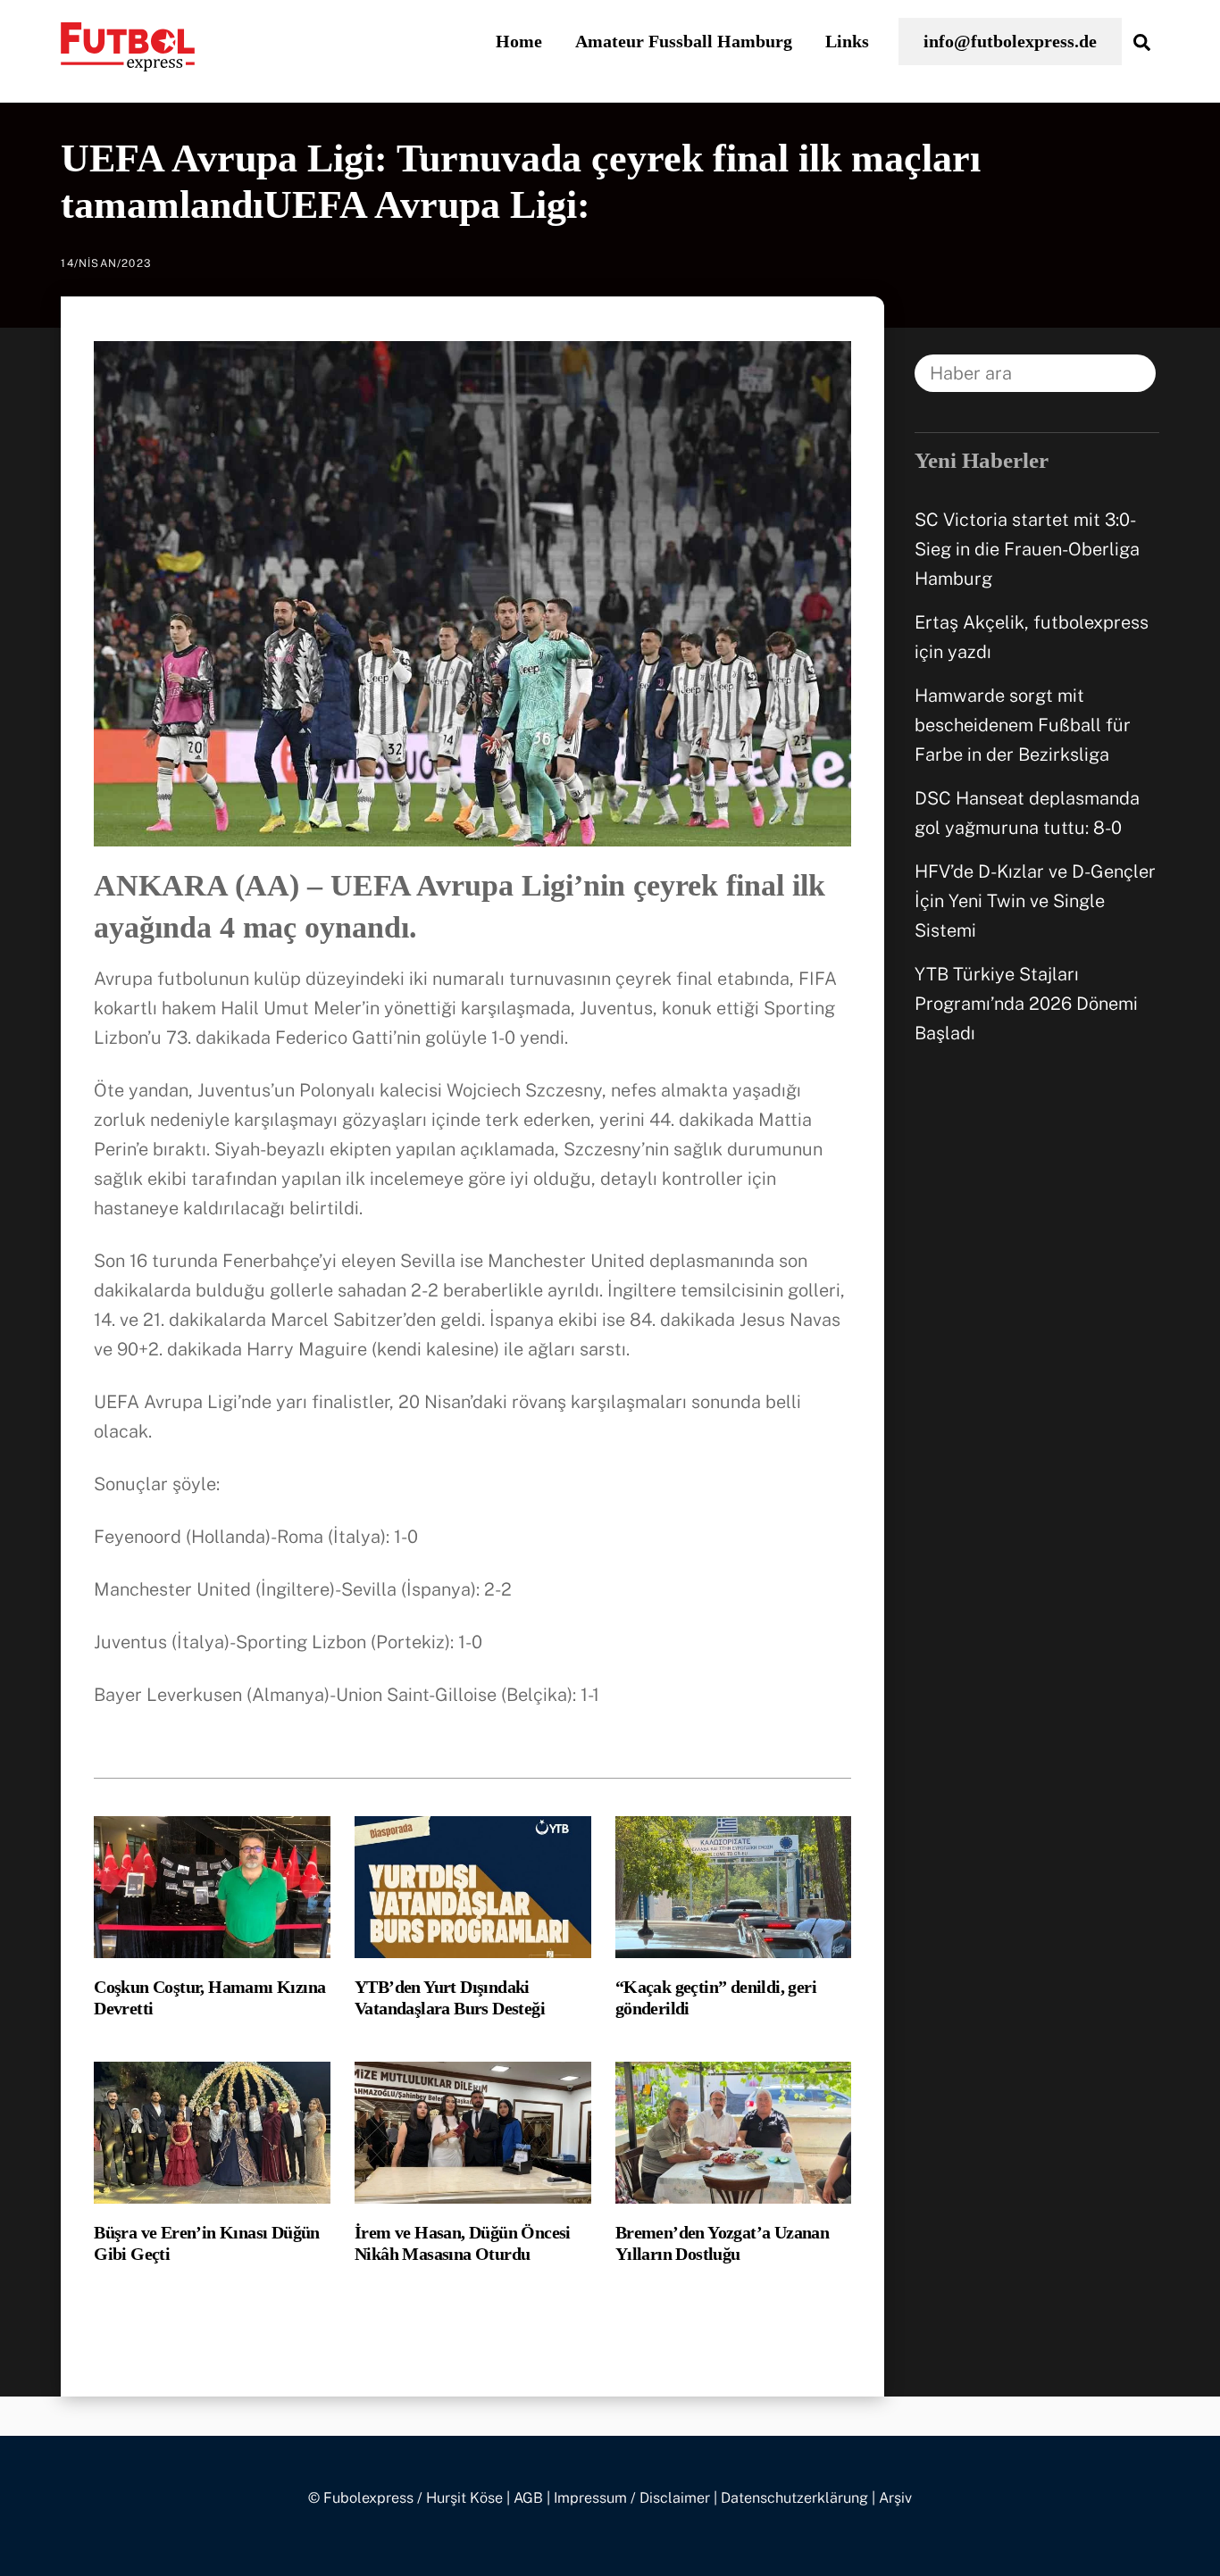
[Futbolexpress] (128, 61)
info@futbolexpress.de (1010, 41)
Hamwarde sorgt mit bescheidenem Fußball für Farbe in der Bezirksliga (1023, 725)
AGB (528, 2498)
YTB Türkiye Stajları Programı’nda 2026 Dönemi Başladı (1026, 1004)
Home (519, 41)
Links (847, 41)
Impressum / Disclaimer (632, 2498)
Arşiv (895, 2498)
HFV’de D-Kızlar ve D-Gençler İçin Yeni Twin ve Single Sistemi (1035, 901)
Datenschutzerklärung (794, 2498)
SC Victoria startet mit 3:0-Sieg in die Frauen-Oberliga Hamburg (1027, 549)
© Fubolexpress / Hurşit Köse (405, 2498)
